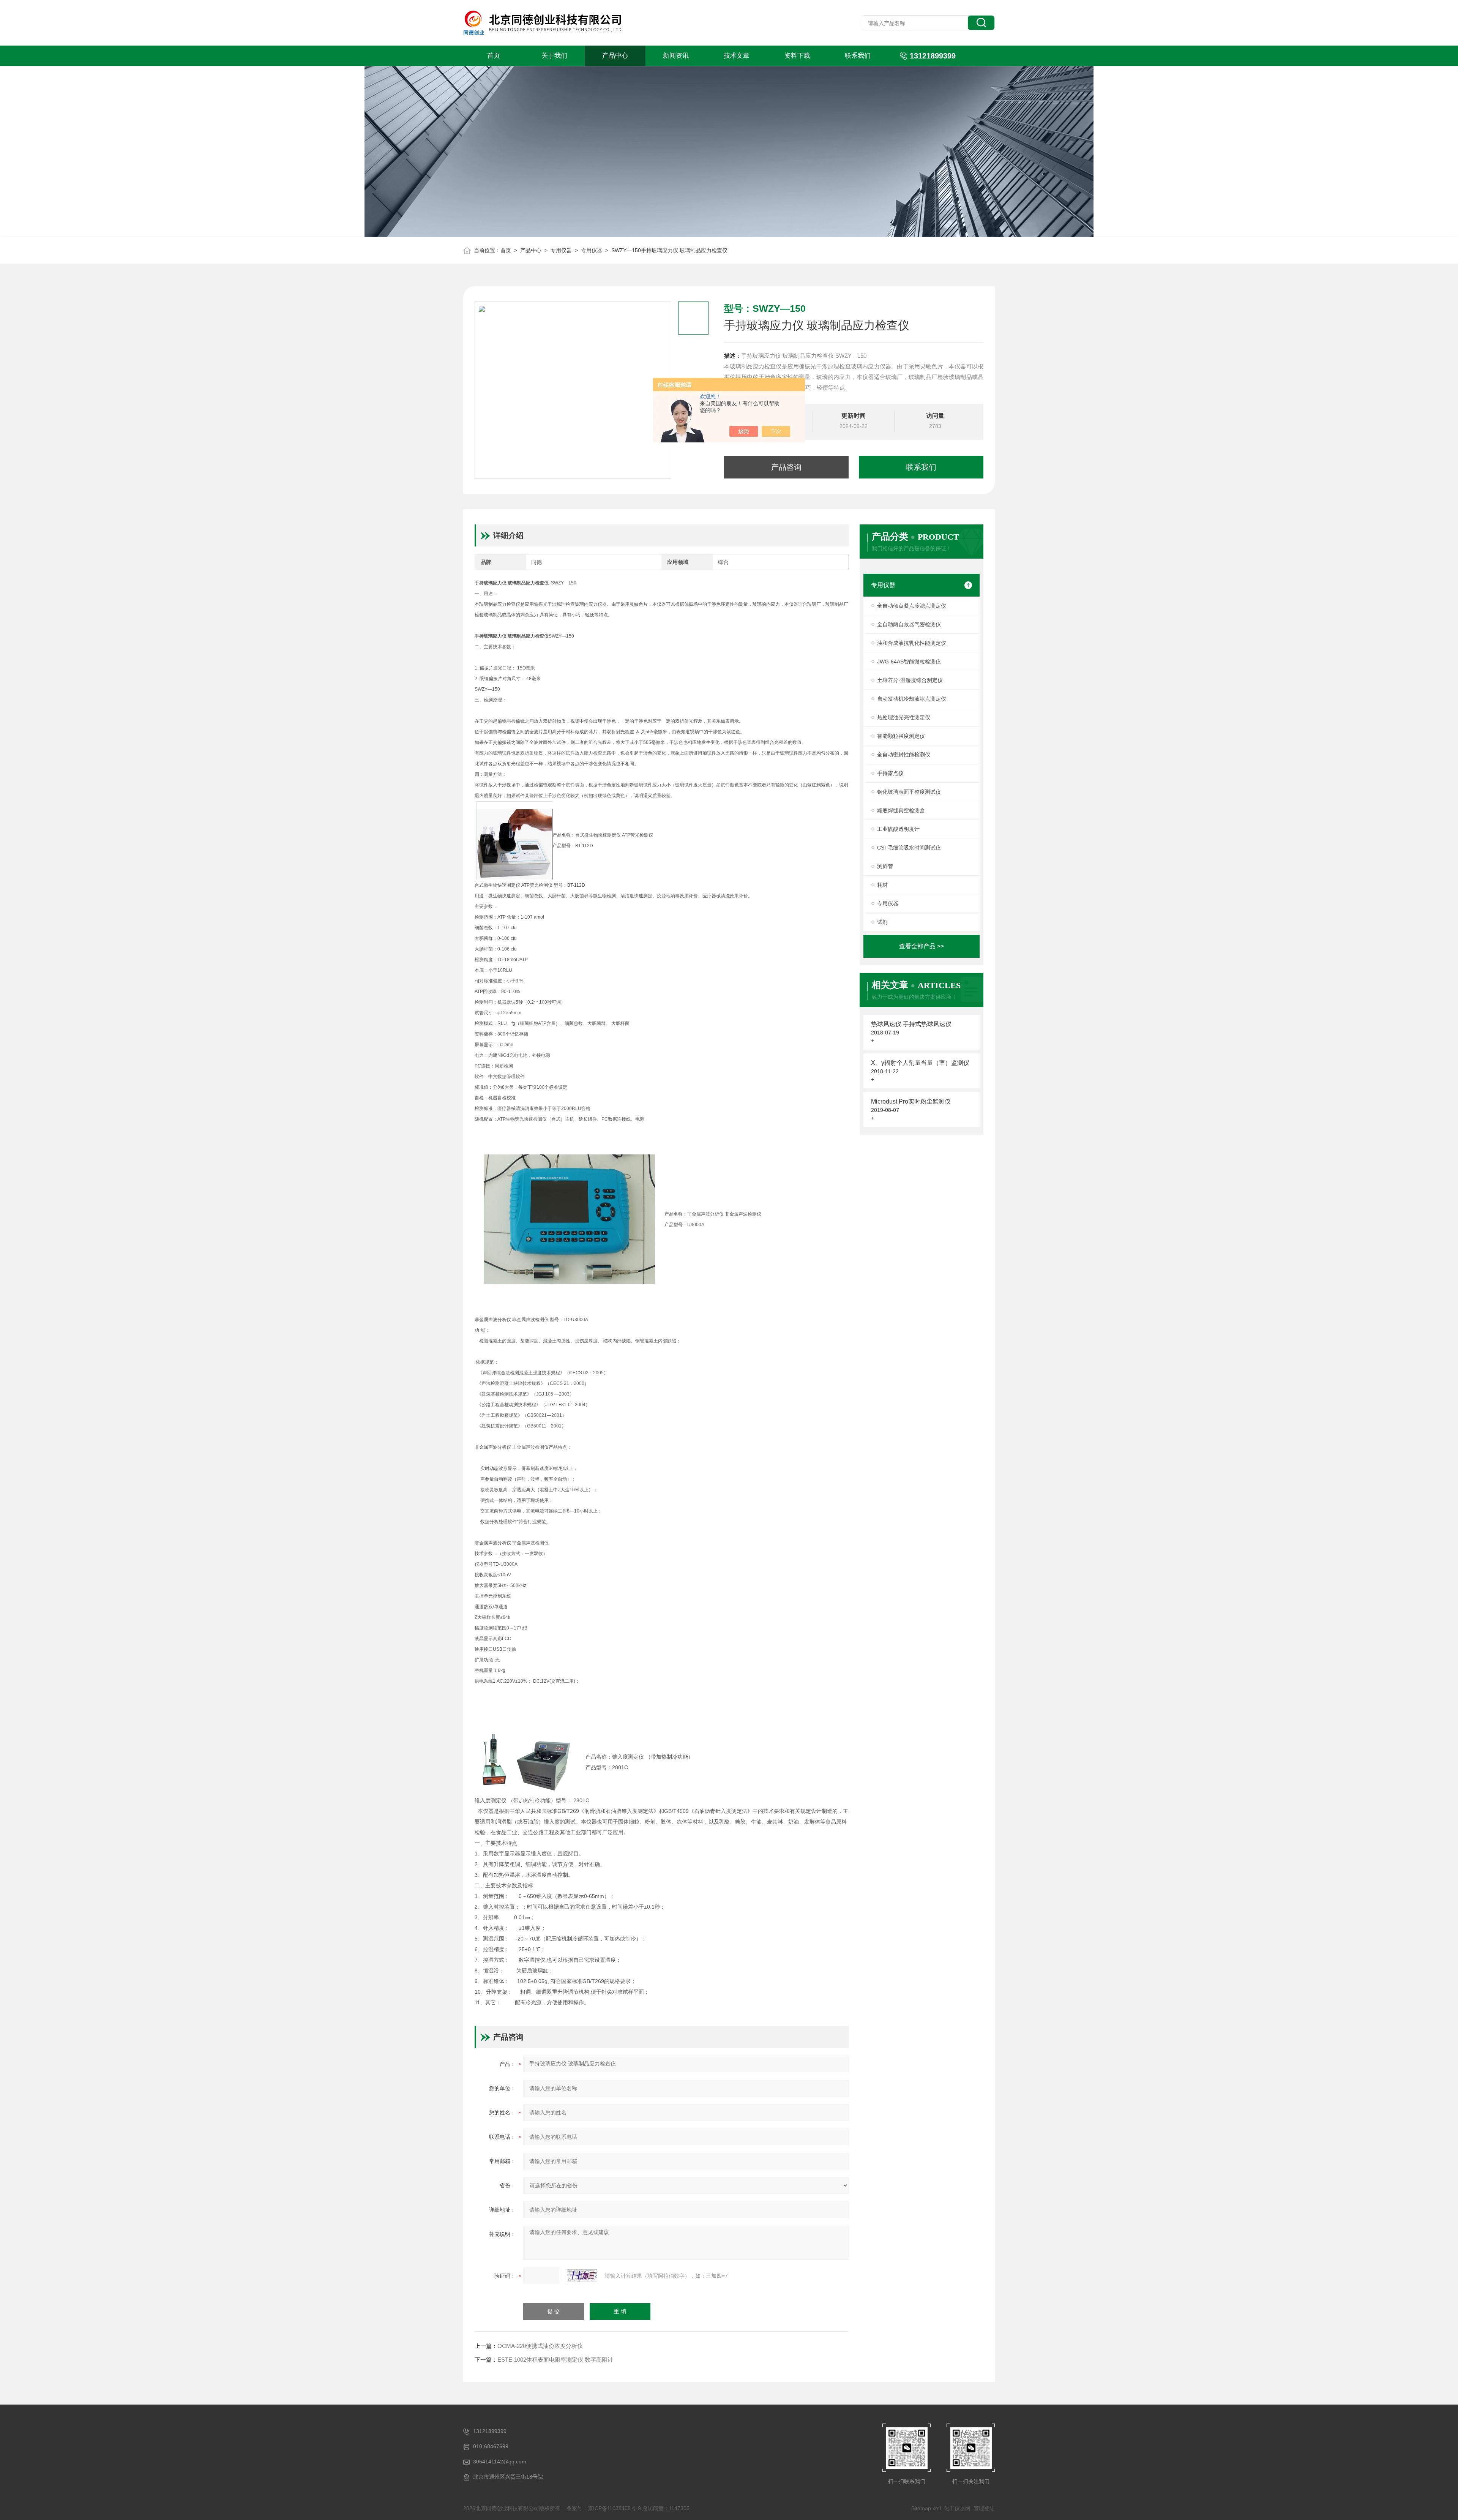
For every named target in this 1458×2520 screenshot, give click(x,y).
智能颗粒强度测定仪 (901, 736)
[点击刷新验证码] (582, 2276)
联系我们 (858, 56)
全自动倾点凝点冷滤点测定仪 (912, 606)
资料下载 (797, 56)
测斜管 (885, 866)
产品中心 (615, 56)
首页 (494, 56)
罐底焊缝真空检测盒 (901, 810)
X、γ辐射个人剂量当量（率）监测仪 (920, 1063)
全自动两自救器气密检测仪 (909, 624)
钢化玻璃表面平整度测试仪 (909, 792)
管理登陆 (984, 2508)
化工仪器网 (957, 2508)
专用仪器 (561, 250)
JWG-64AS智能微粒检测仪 (909, 662)
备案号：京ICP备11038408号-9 (604, 2508)
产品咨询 (786, 467)
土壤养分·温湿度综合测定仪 (910, 680)
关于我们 (554, 56)
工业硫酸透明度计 (898, 829)
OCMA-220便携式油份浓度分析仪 (540, 2346)
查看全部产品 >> (922, 946)
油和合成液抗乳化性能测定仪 (912, 643)
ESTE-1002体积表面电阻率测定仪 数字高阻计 (555, 2360)
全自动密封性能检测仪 (904, 755)
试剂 (882, 922)
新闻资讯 (676, 56)
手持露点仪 (890, 773)
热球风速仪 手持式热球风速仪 (911, 1024)
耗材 (882, 885)
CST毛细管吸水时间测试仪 (909, 848)
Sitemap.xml (926, 2508)
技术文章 (737, 56)
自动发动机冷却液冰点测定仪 (912, 699)
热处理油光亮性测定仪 (904, 717)
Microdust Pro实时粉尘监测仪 (911, 1101)
